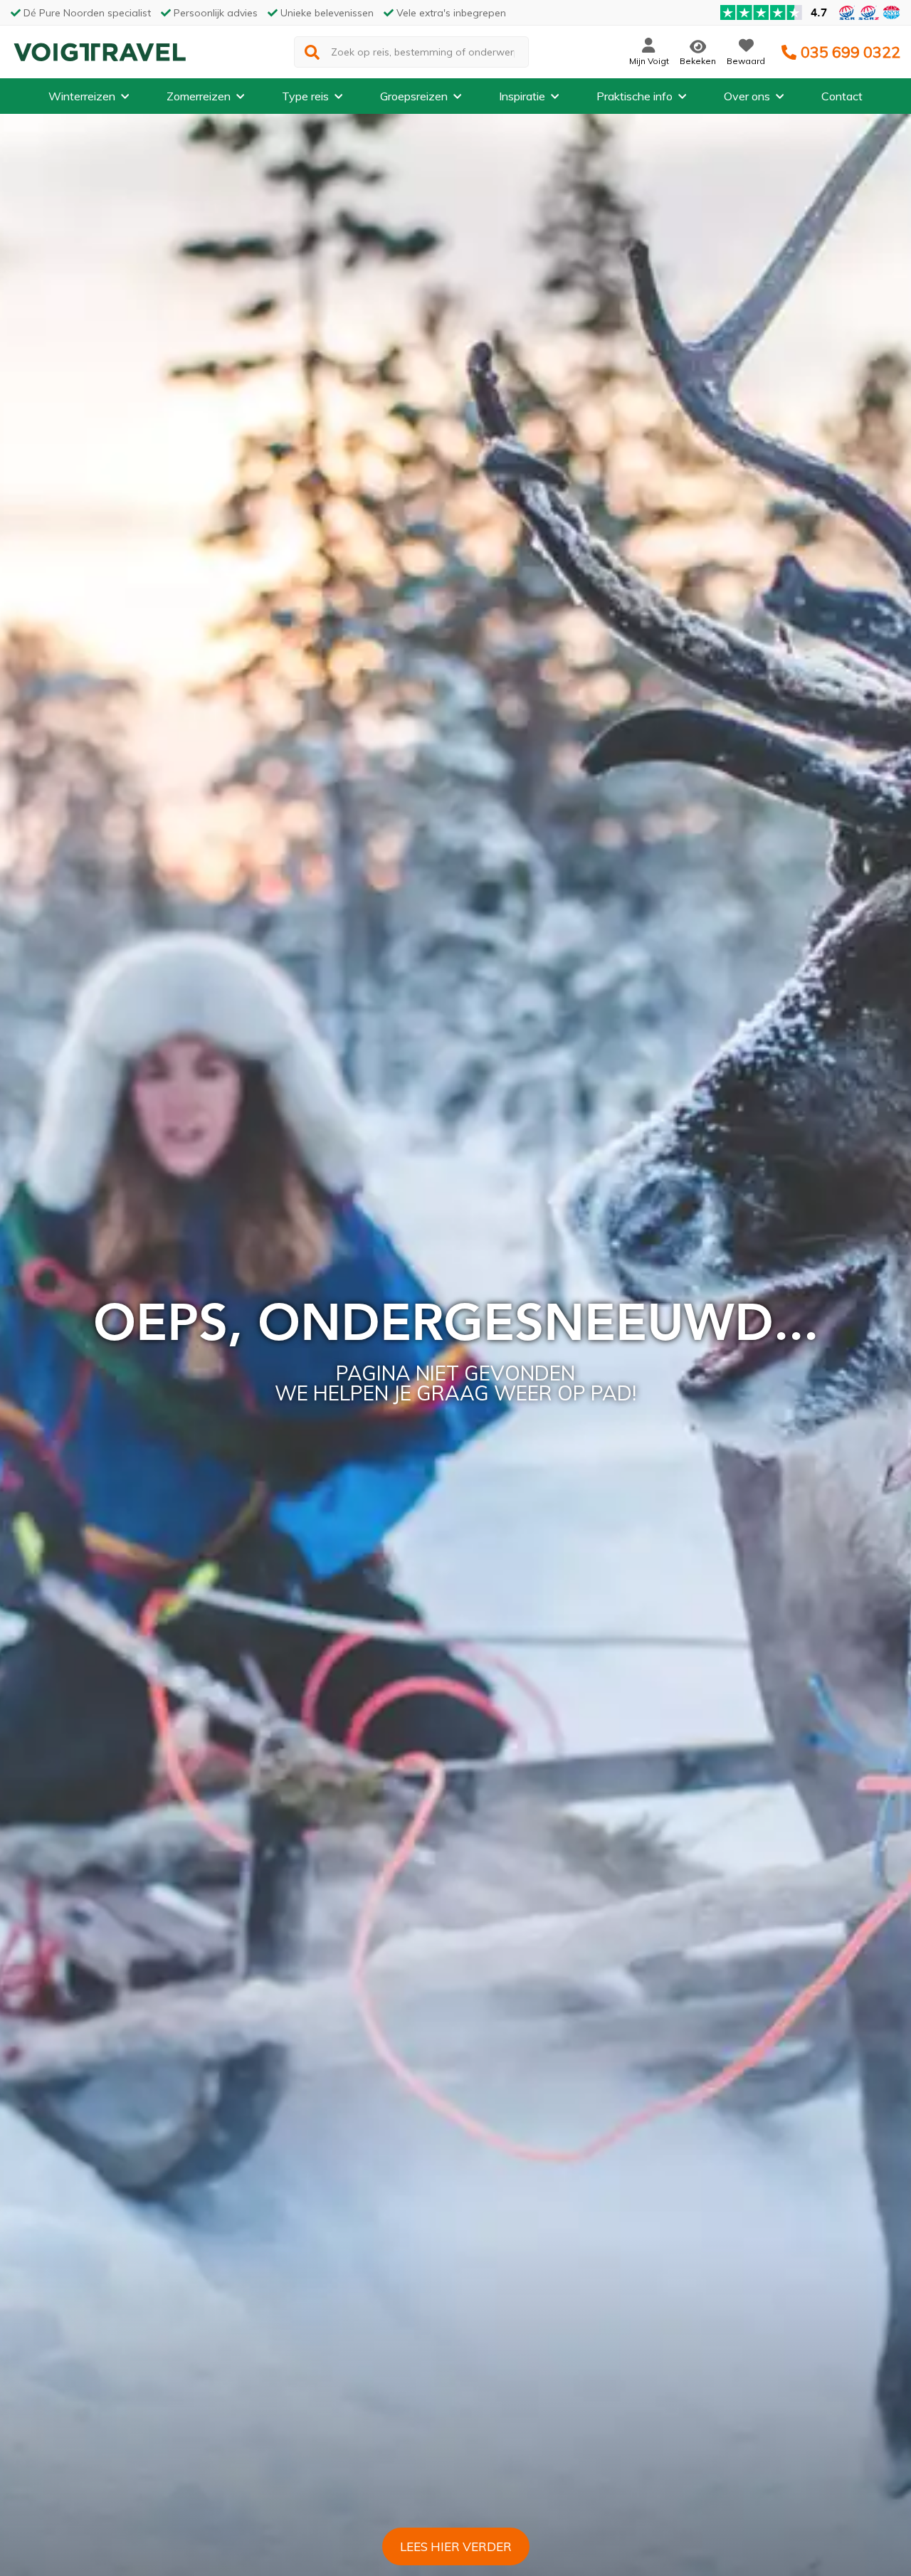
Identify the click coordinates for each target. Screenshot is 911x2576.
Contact (842, 96)
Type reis (305, 96)
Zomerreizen (199, 96)
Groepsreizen (414, 96)
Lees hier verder (456, 2546)
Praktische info (634, 96)
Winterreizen (82, 96)
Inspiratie (522, 96)
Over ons (747, 96)
